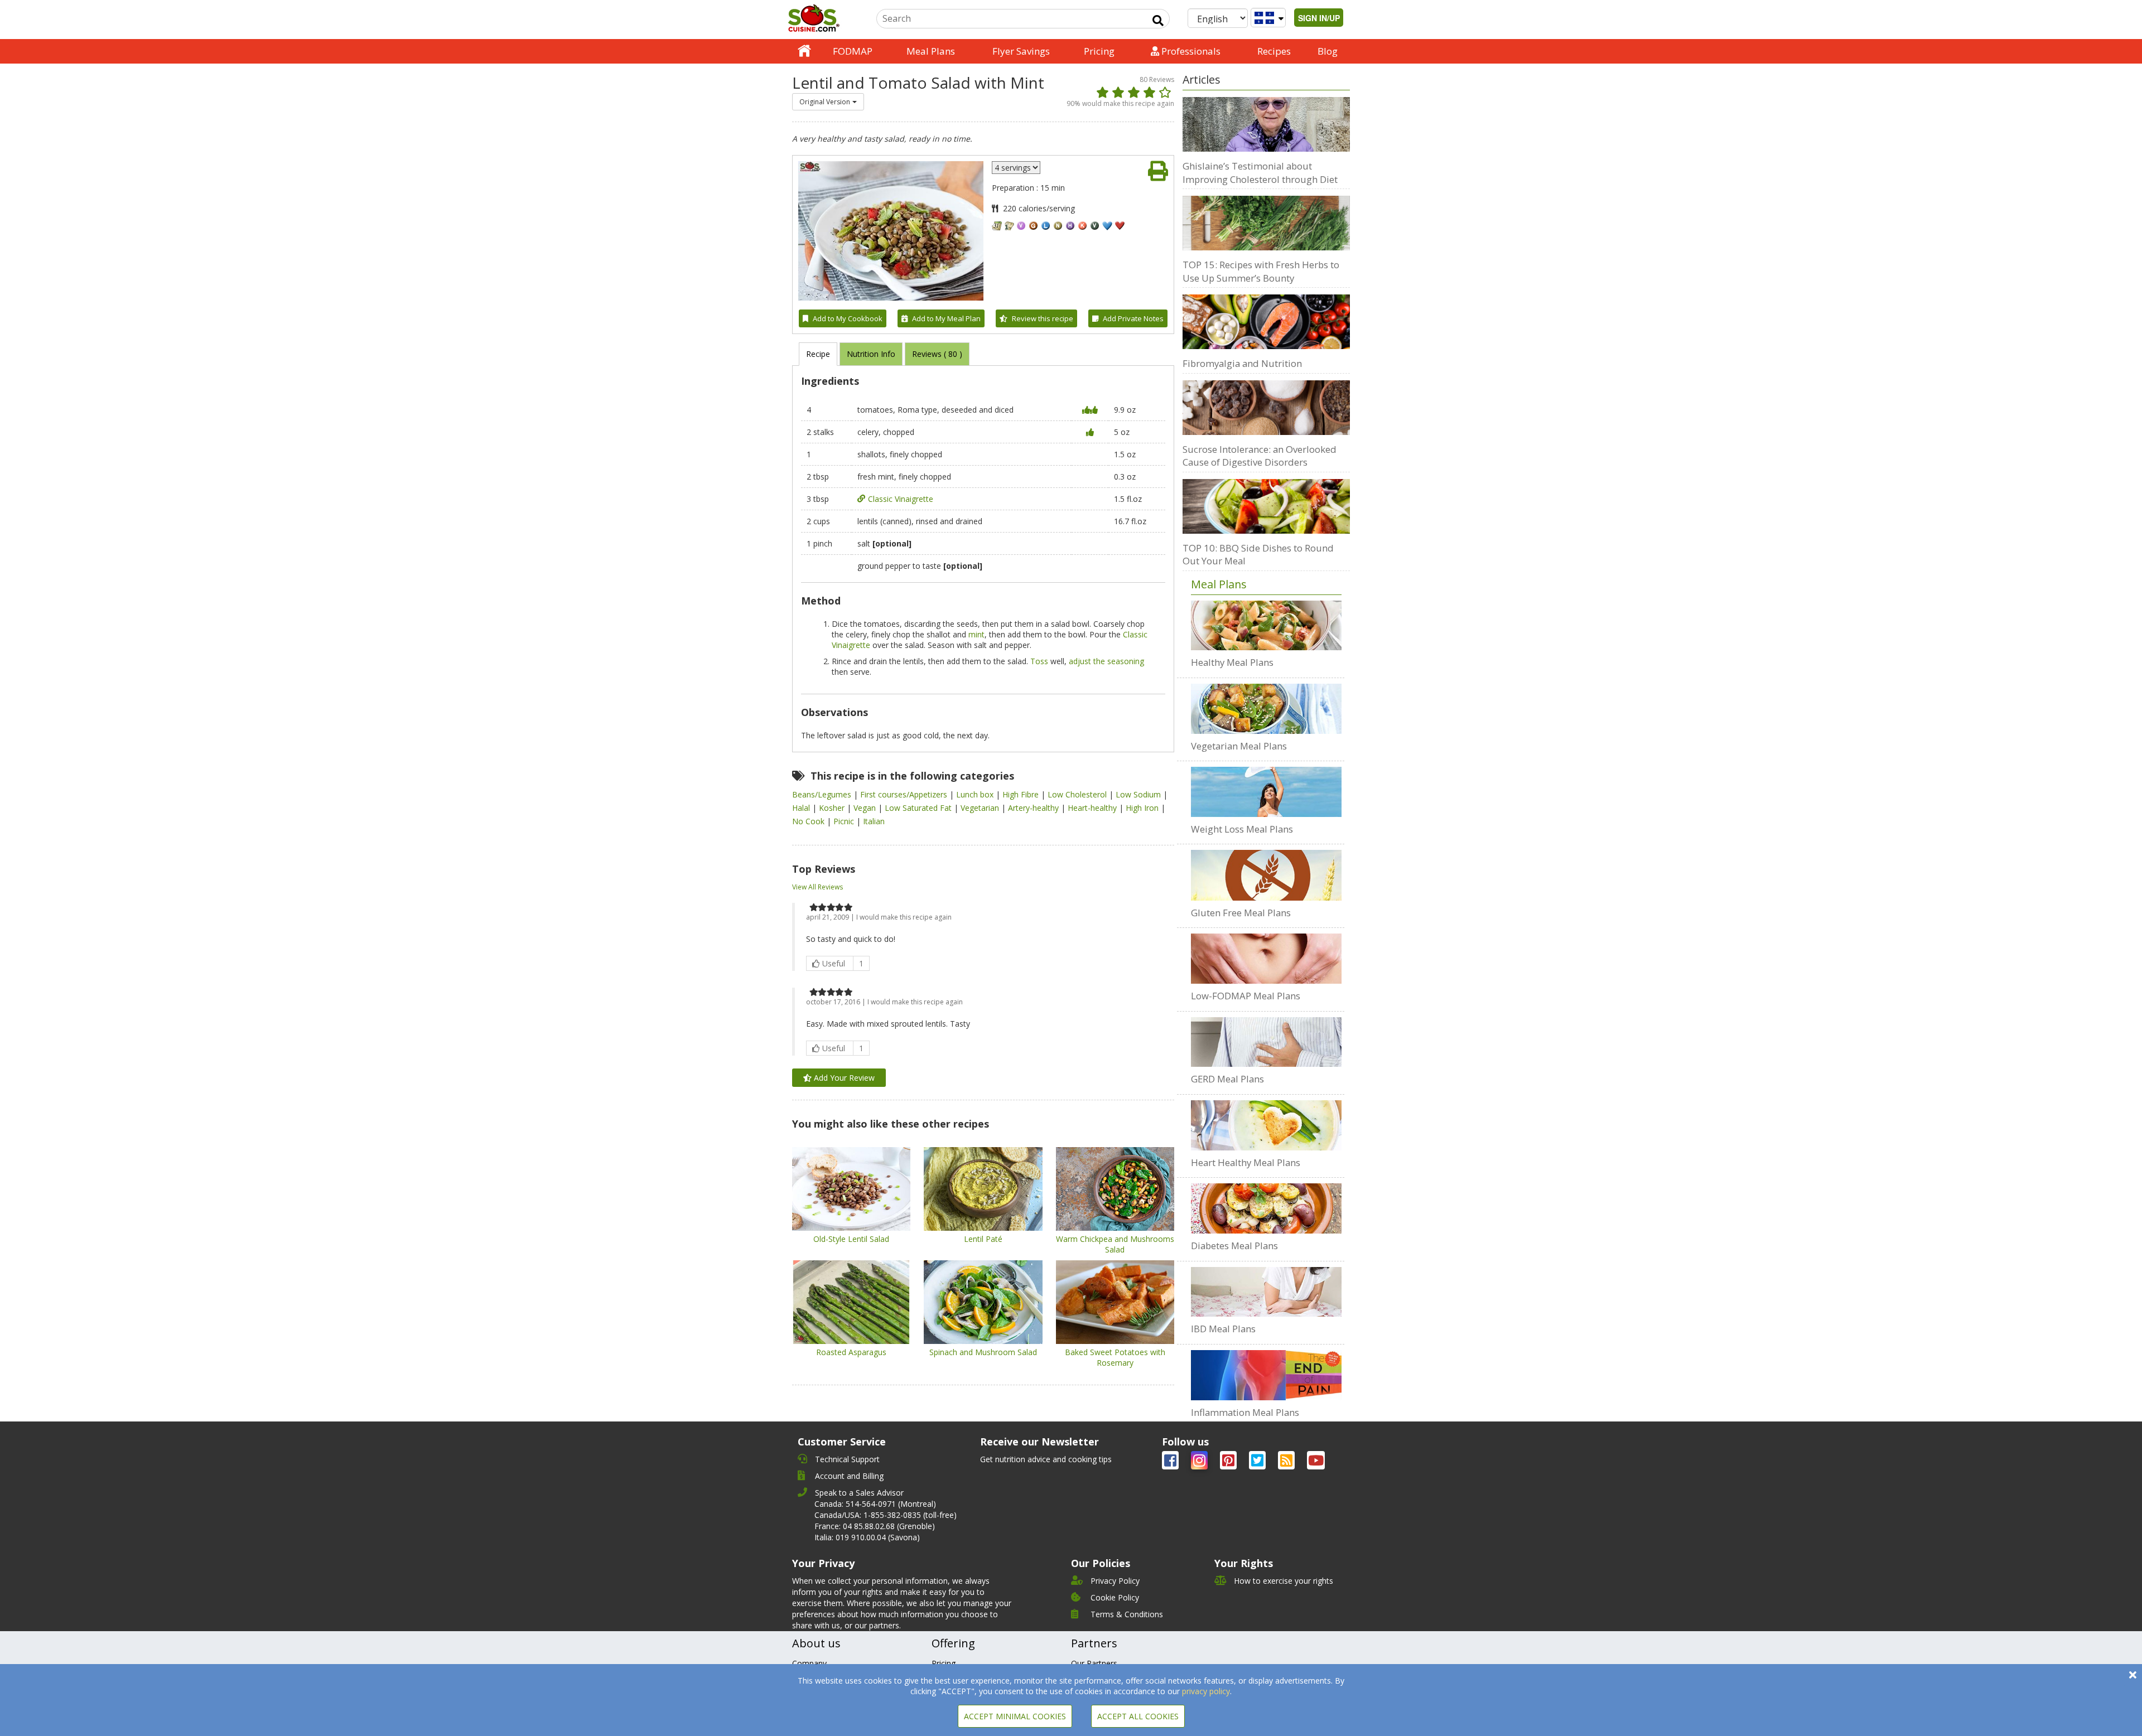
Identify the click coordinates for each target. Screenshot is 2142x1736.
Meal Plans (931, 51)
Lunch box (976, 794)
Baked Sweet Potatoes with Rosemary (1115, 1357)
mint (976, 634)
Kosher (833, 808)
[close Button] (2133, 1675)
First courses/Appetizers (905, 794)
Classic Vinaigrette (901, 499)
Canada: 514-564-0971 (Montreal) (875, 1504)
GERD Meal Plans (1227, 1079)
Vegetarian (981, 808)
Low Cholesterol (1078, 794)
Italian (874, 821)
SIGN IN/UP (1319, 18)
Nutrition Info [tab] (871, 354)
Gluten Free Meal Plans (1241, 913)
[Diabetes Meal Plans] (1266, 1208)
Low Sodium (1139, 794)
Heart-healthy (1093, 808)
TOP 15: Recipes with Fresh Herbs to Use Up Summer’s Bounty (1261, 271)
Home (804, 51)
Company (809, 1663)
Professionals (1190, 51)
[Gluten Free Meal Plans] (1266, 875)
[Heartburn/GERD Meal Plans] (1266, 1042)
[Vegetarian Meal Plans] (1266, 709)
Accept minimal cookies (1015, 1716)
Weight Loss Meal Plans (1242, 829)
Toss (1039, 661)
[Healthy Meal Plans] (1266, 626)
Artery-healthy (1034, 808)
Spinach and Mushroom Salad (983, 1352)
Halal (802, 808)
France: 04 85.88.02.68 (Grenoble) (875, 1526)
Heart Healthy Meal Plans (1246, 1162)
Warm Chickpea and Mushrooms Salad (1115, 1244)
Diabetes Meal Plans (1234, 1246)
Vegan (866, 808)
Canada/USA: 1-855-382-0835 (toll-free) (886, 1515)
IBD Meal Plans (1223, 1329)
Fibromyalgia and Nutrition (1242, 363)
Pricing (1099, 51)
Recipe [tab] (818, 354)
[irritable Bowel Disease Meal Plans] (1266, 1292)
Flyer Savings (1021, 51)
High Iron (1143, 808)
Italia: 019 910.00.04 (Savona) (867, 1537)
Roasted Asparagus (851, 1352)
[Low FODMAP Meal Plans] (1266, 959)
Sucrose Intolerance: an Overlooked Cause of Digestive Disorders (1260, 456)
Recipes (1274, 51)
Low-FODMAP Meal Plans (1246, 996)
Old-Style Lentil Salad (851, 1239)
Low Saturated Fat (919, 808)
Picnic (845, 821)
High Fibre (1022, 794)
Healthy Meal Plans (1232, 662)
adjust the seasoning (1106, 661)
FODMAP (853, 51)
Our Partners (1094, 1663)
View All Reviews (817, 887)
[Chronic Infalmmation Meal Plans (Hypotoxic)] (1266, 1375)
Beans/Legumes (823, 794)
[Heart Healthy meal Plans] (1266, 1125)
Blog (1328, 51)
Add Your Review (843, 1078)
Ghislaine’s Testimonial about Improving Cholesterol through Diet (1260, 173)
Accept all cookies (1138, 1716)
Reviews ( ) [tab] (937, 354)
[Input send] (1158, 21)
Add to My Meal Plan (946, 318)
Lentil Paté (983, 1239)
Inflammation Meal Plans (1245, 1412)
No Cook (809, 821)
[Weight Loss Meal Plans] (1266, 792)
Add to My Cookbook (848, 318)
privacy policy (1206, 1691)
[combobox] (828, 102)
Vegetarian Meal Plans (1239, 746)
